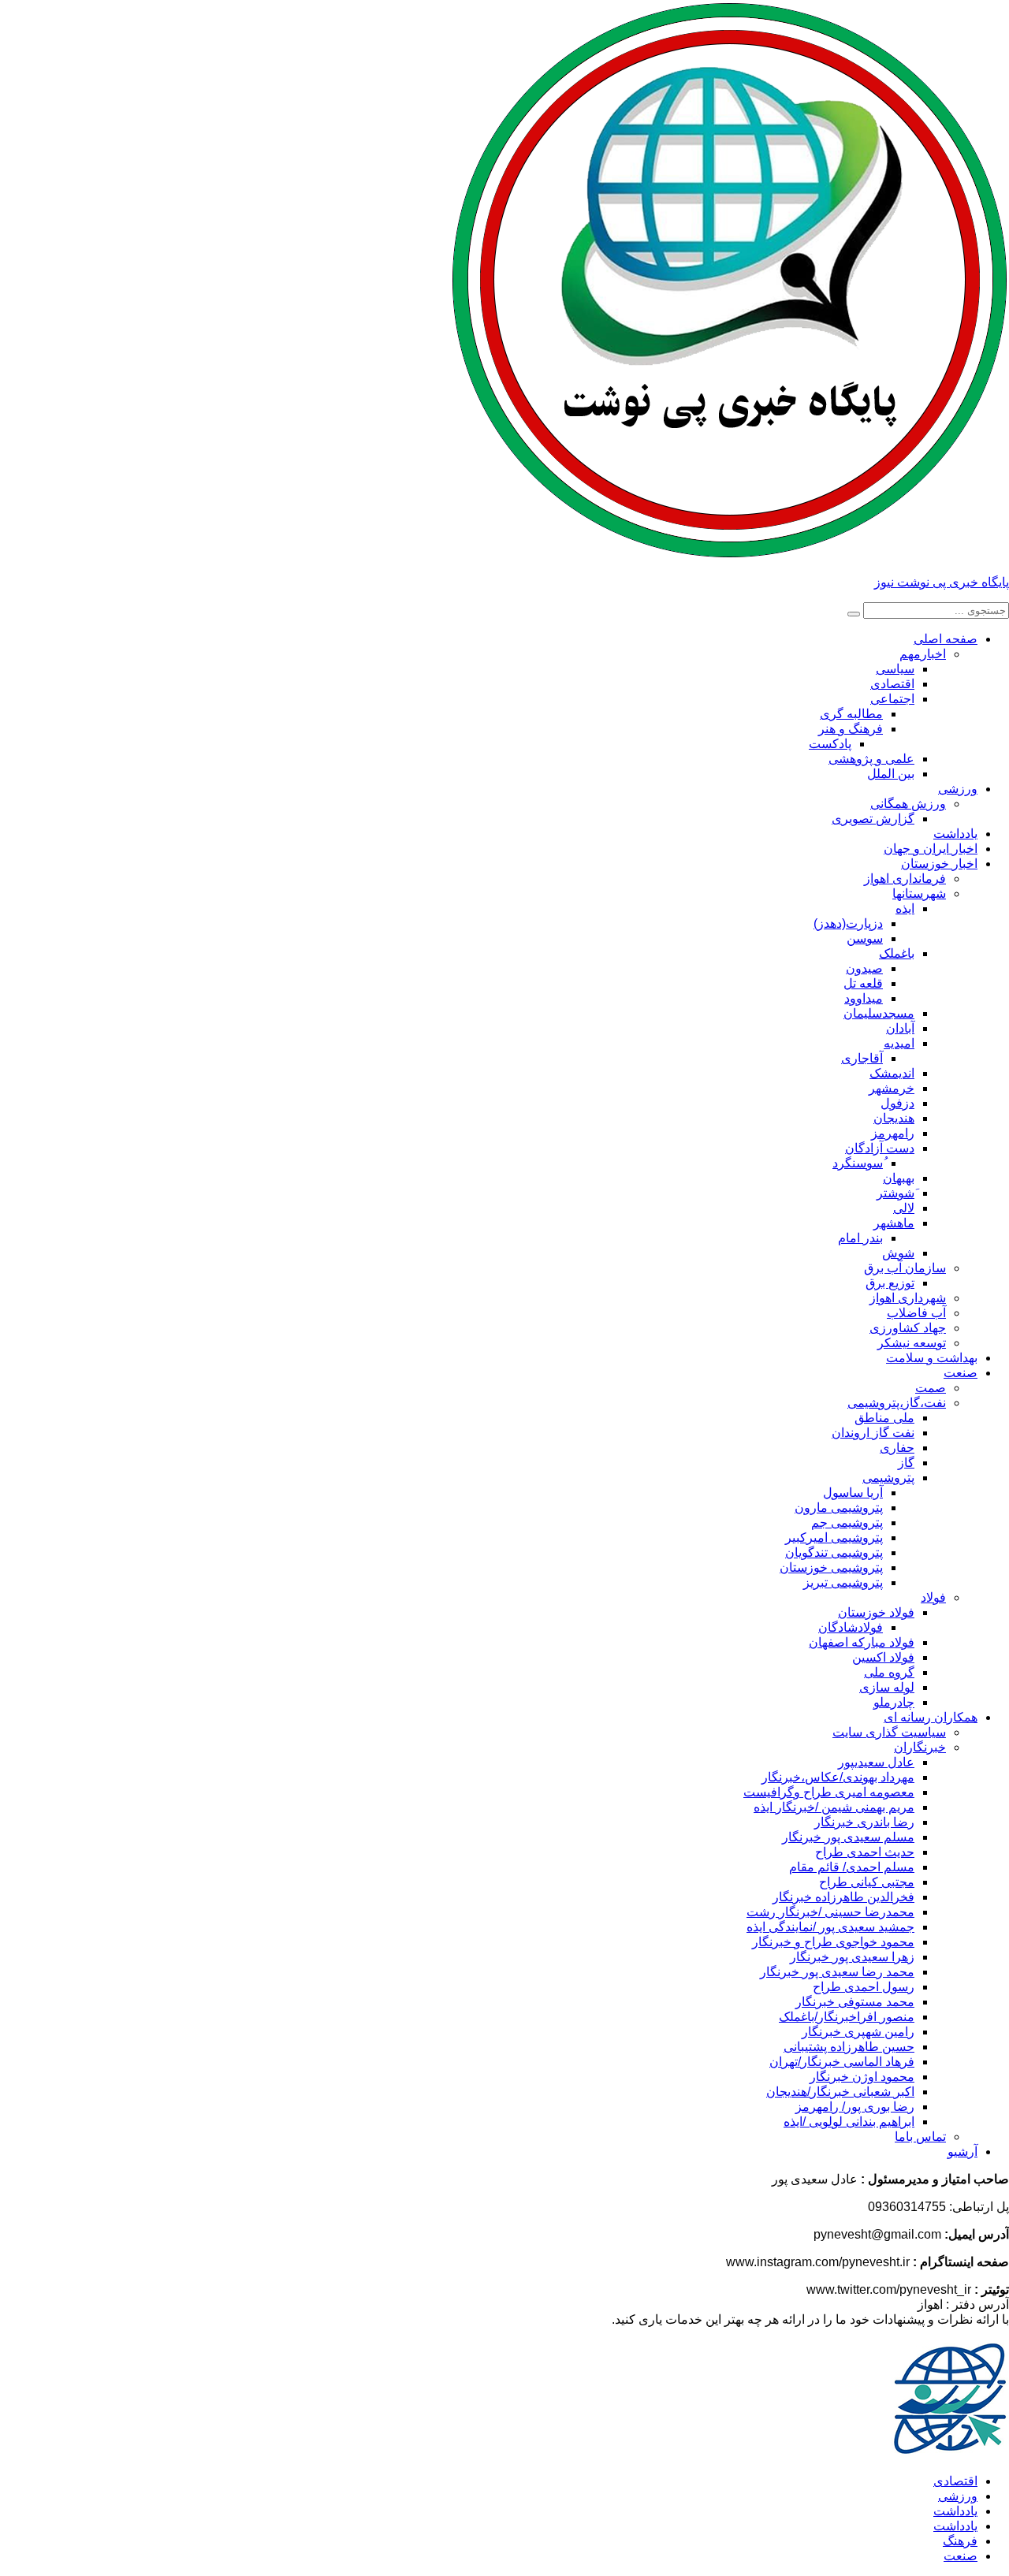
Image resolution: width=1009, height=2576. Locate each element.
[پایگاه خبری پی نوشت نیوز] (730, 555)
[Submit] (854, 614)
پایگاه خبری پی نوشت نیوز (942, 582)
